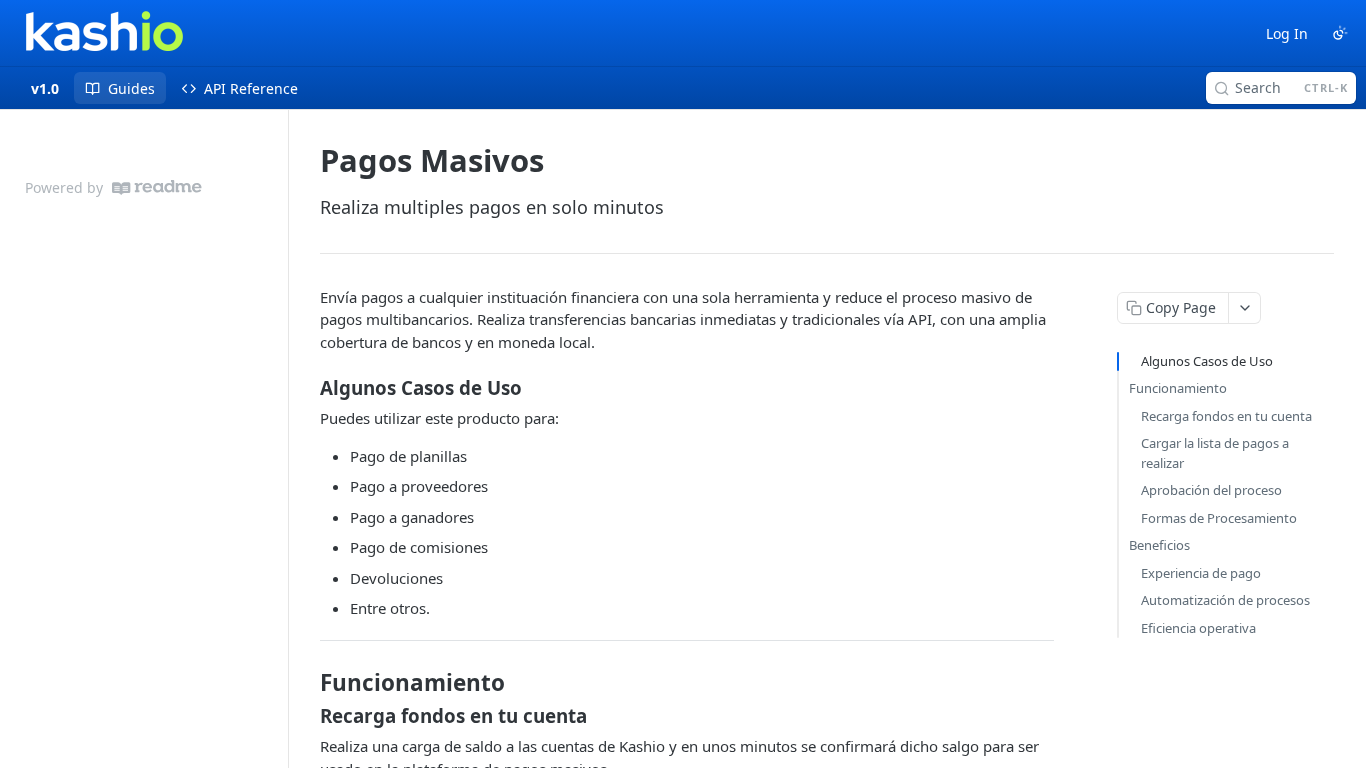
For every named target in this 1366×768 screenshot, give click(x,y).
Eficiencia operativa (1198, 628)
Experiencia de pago (1201, 573)
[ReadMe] (157, 187)
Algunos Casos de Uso (1207, 361)
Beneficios (1159, 545)
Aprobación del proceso (1211, 490)
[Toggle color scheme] (1340, 33)
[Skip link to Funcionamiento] (306, 683)
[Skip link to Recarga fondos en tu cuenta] (306, 716)
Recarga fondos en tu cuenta (1226, 416)
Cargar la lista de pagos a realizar (1215, 453)
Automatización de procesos (1225, 600)
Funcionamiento (1178, 388)
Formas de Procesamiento (1219, 518)
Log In (1287, 33)
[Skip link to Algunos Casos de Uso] (306, 388)
